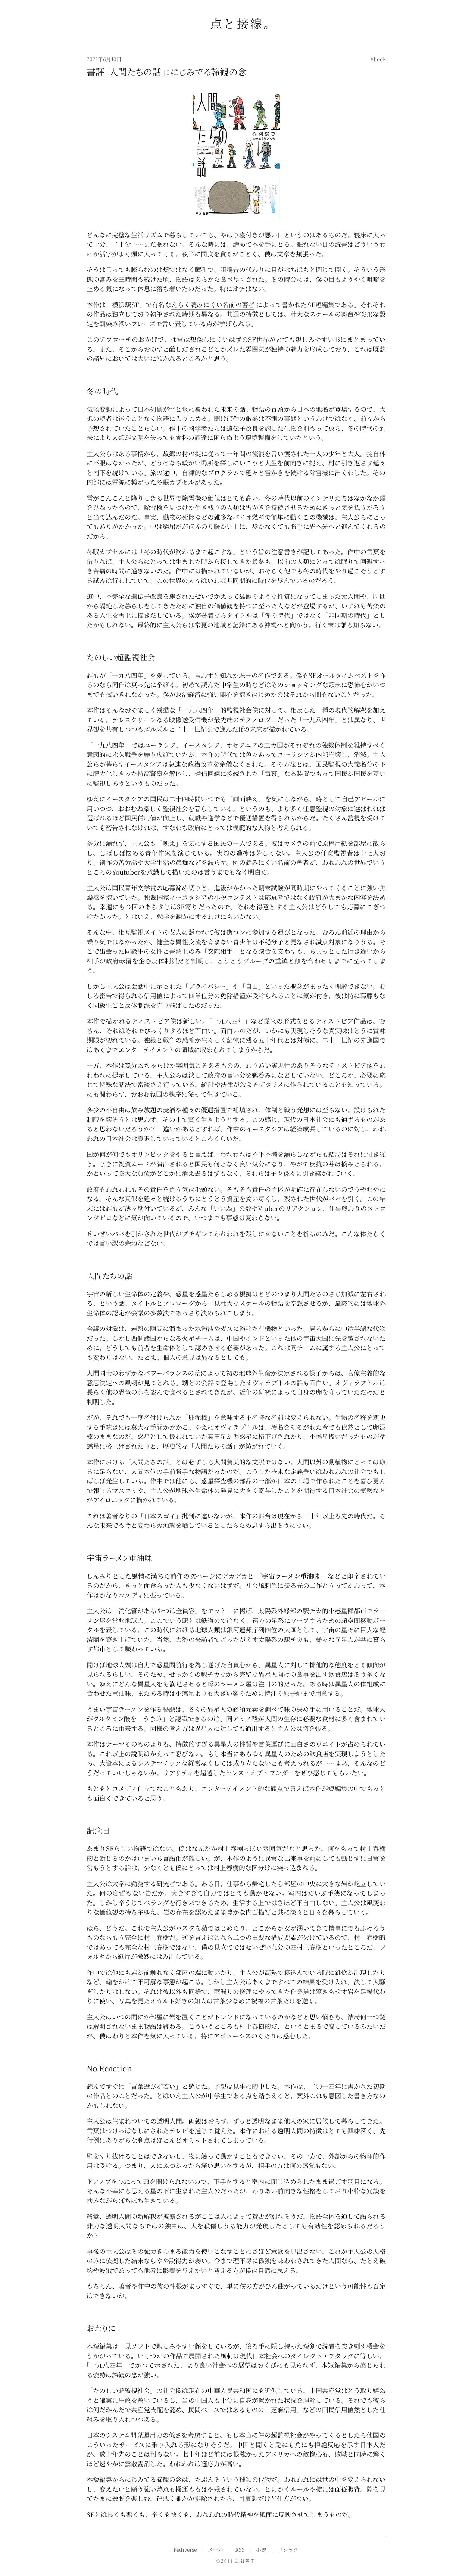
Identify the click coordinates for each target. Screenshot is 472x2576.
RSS (240, 2549)
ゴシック (288, 2549)
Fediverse (185, 2549)
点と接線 (236, 23)
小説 (261, 2549)
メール (216, 2549)
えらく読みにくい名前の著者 (213, 304)
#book (378, 59)
